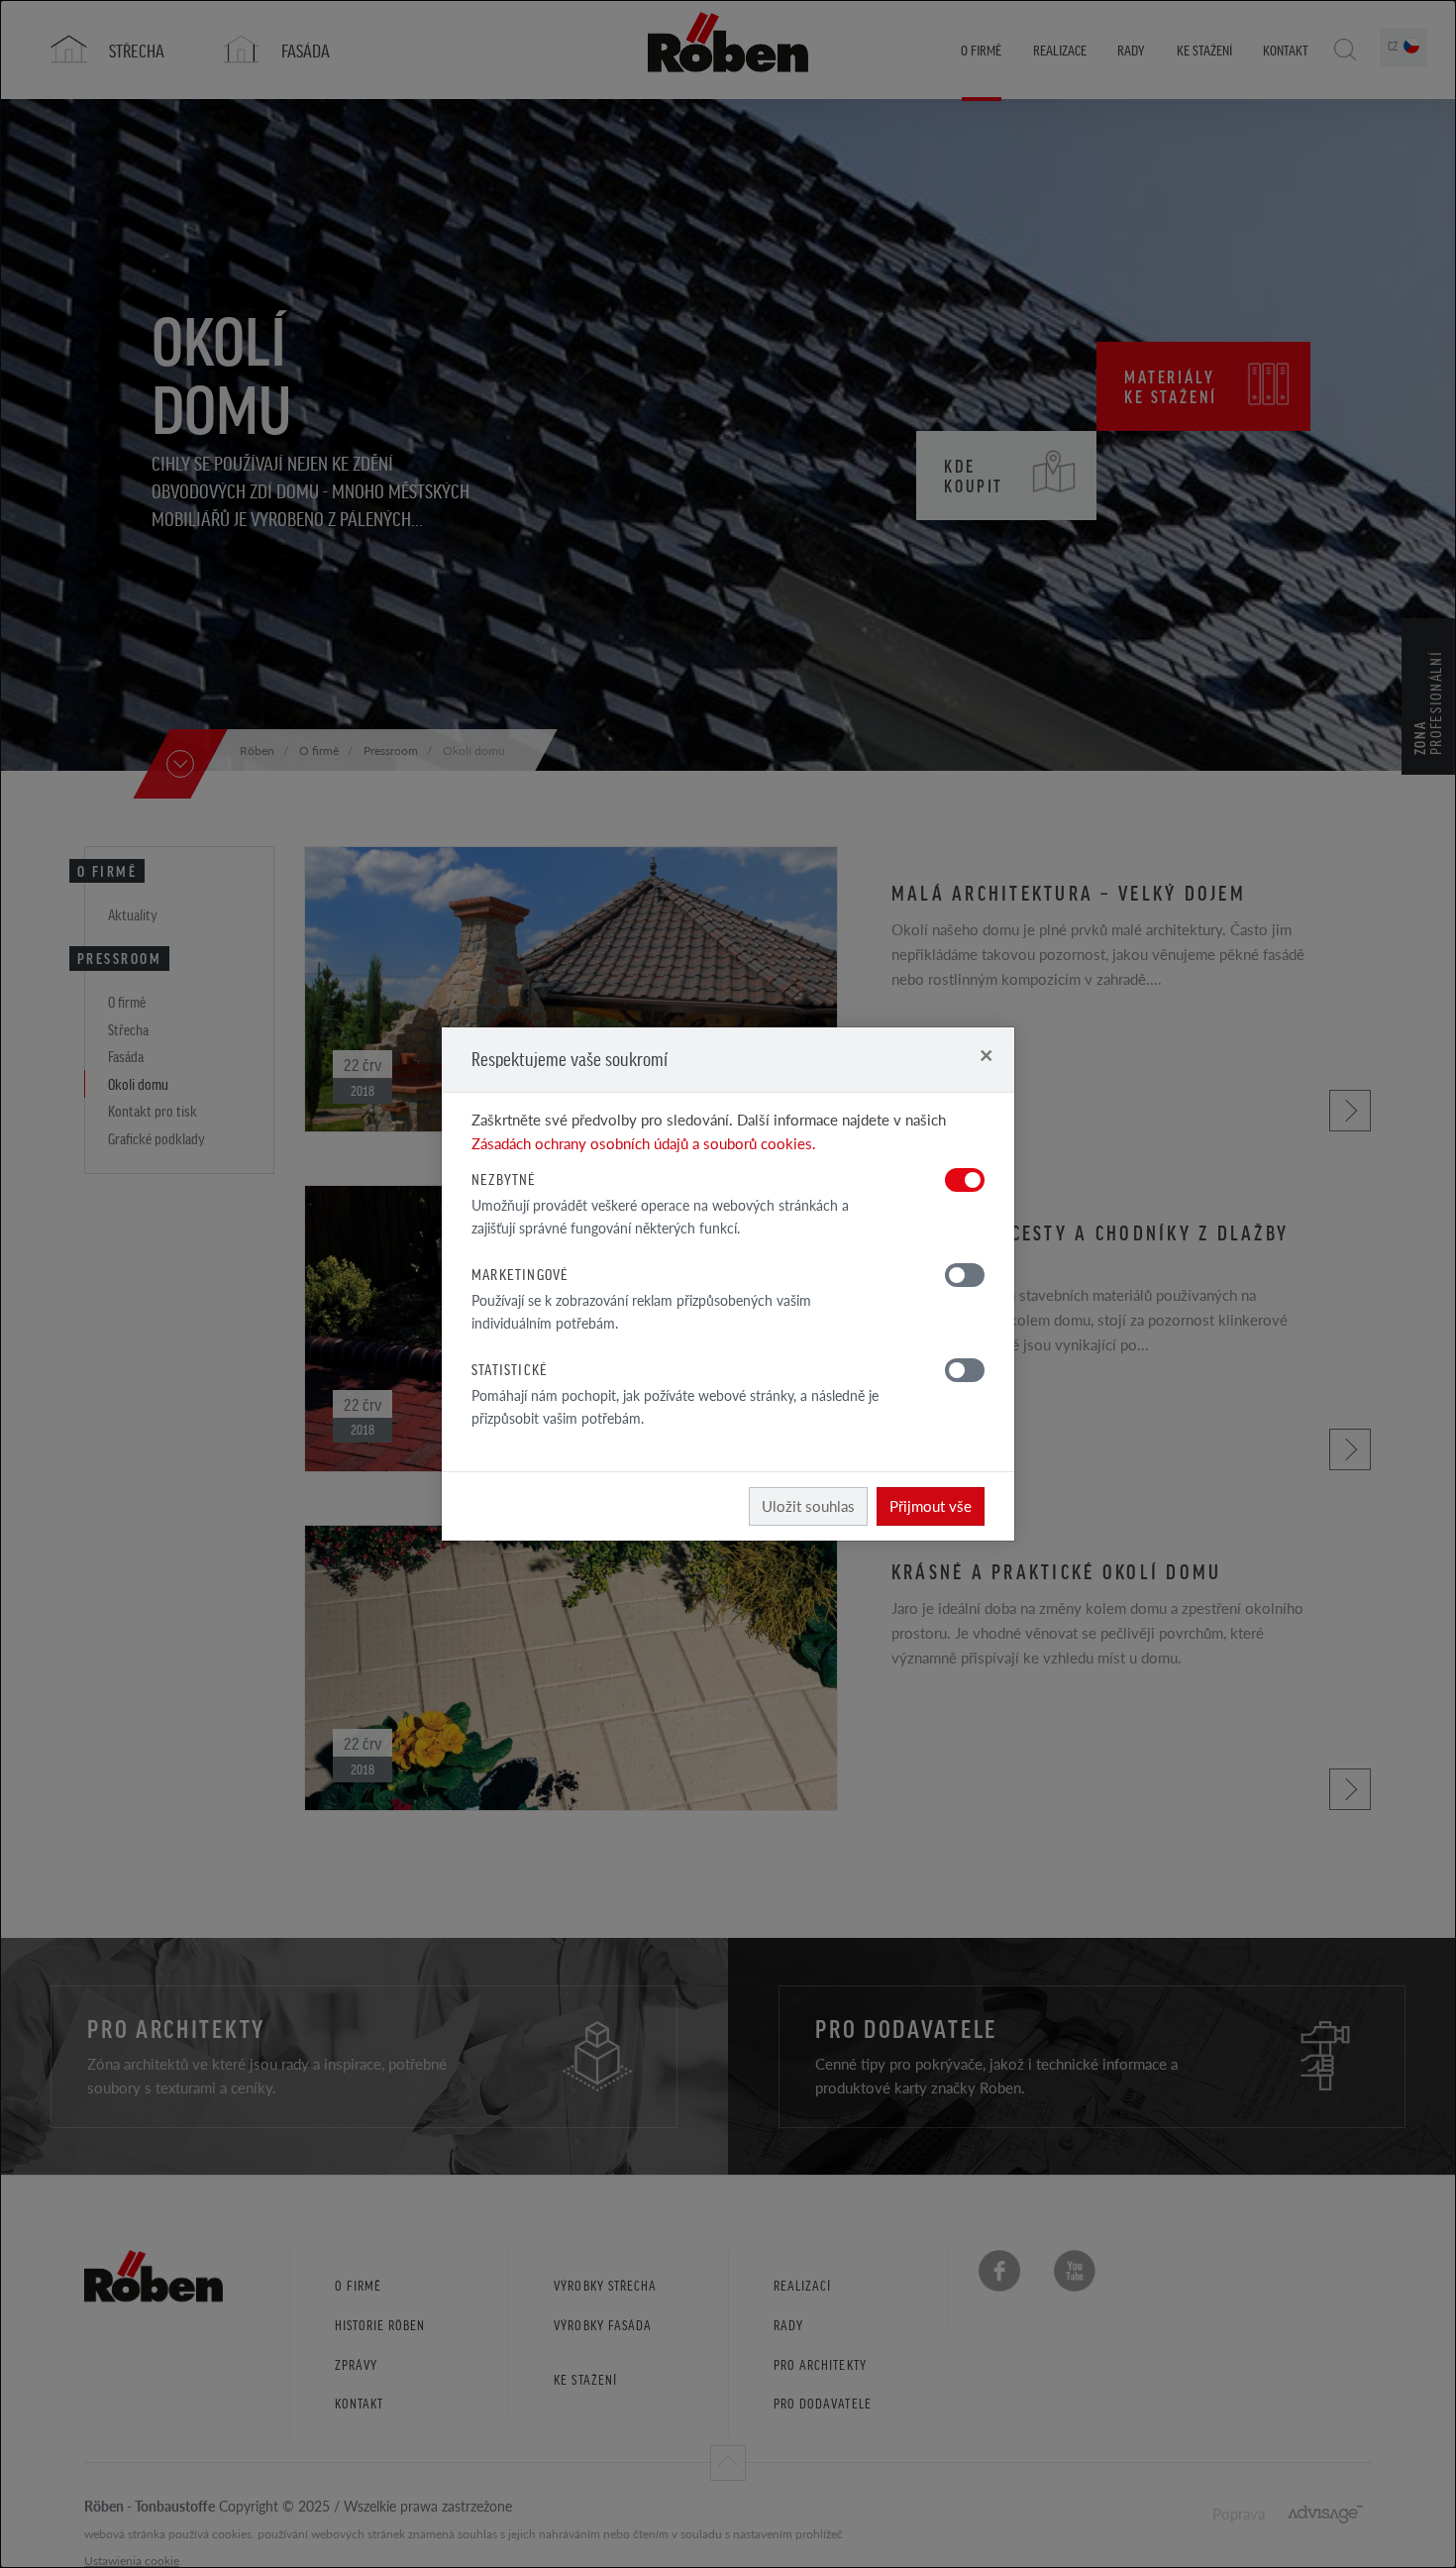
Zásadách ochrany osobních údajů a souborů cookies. (644, 1143)
